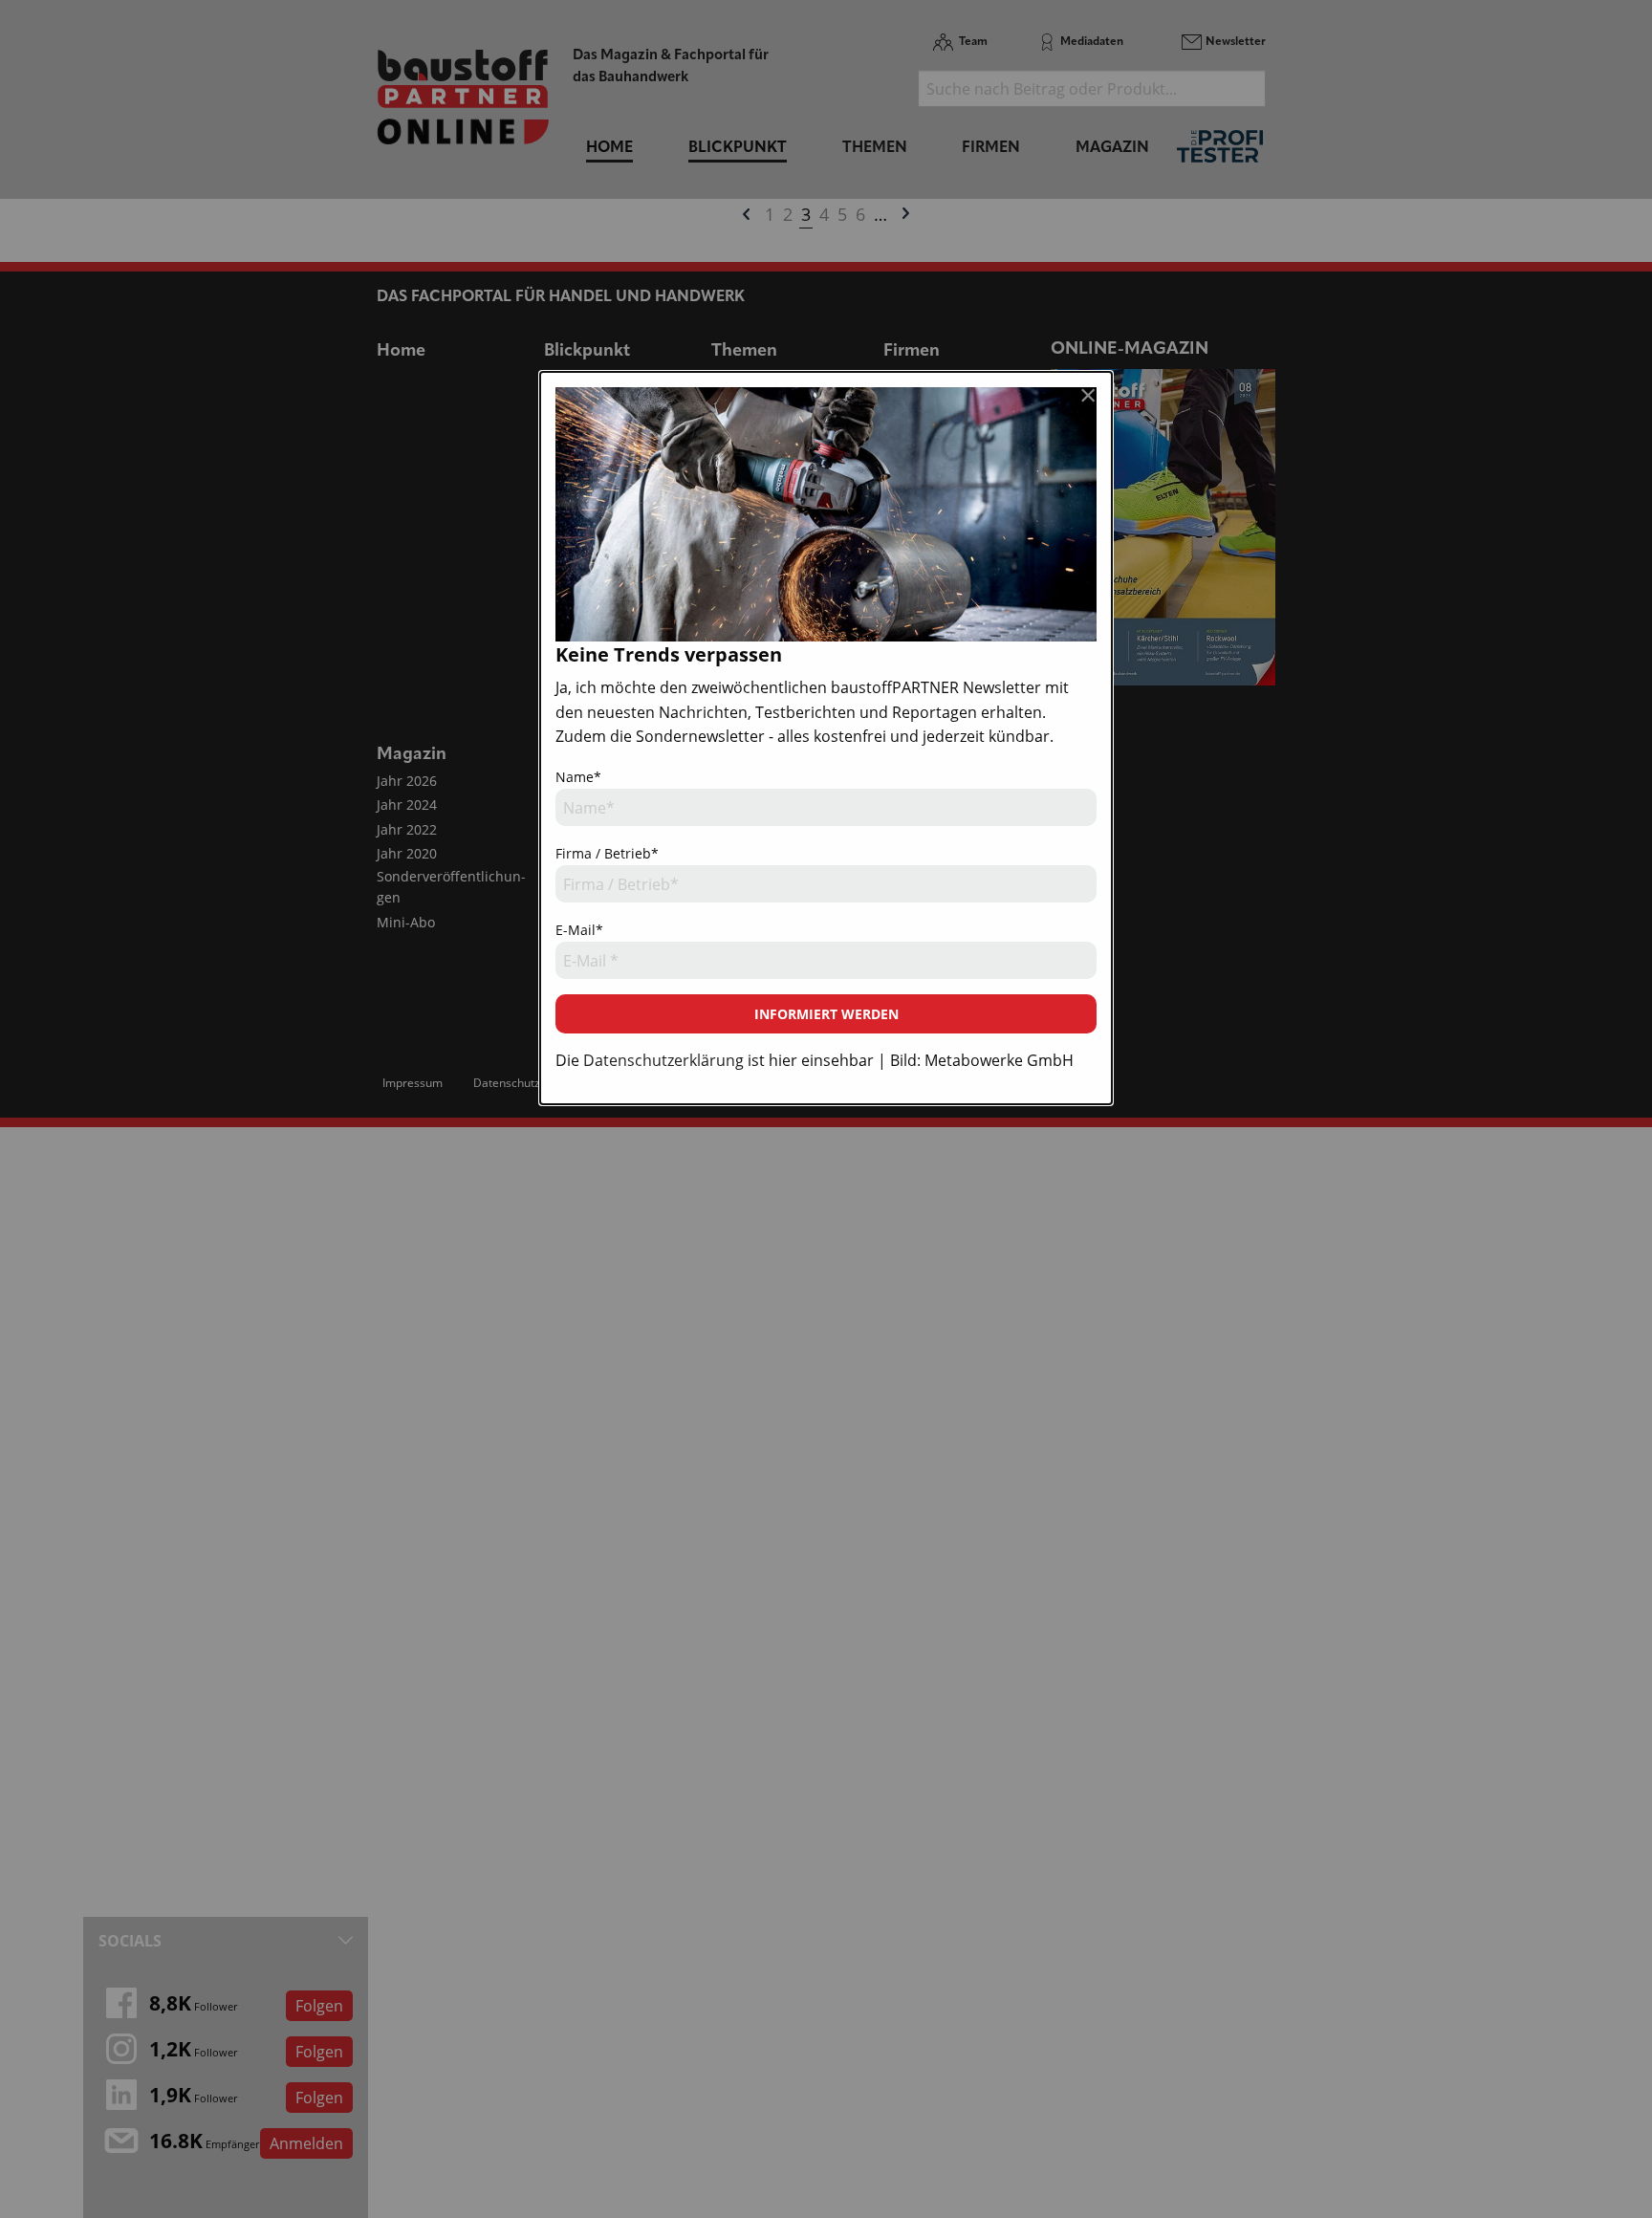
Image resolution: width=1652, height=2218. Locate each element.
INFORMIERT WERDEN (826, 1014)
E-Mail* (579, 930)
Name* (578, 777)
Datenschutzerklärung (663, 1060)
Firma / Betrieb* (607, 853)
